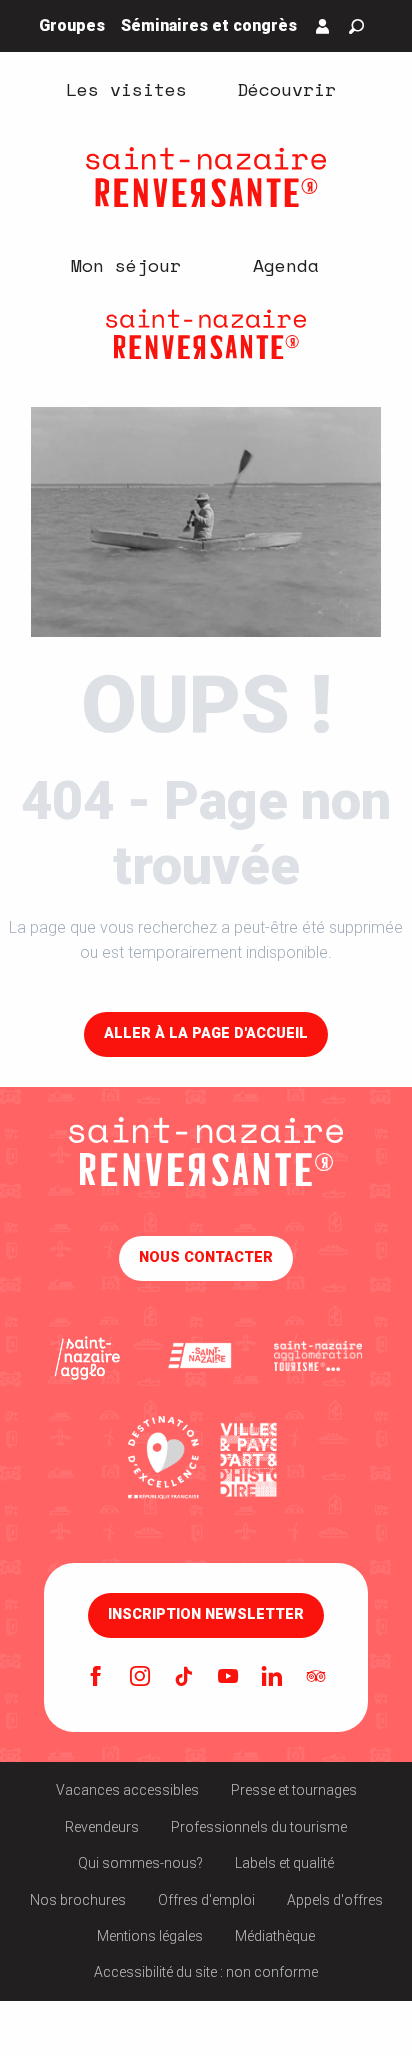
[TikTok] (184, 1678)
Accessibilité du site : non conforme (206, 1972)
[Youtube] (228, 1678)
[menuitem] (126, 88)
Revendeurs (102, 1827)
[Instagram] (140, 1678)
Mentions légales (150, 1936)
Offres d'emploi (206, 1900)
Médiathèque (275, 1936)
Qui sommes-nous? (140, 1863)
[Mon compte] (323, 26)
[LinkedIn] (272, 1678)
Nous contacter (206, 1257)
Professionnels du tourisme (259, 1827)
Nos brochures (78, 1900)
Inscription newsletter (206, 1615)
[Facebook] (96, 1678)
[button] (356, 26)
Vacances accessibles (127, 1790)
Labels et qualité (284, 1863)
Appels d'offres (335, 1900)
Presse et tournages (294, 1790)
